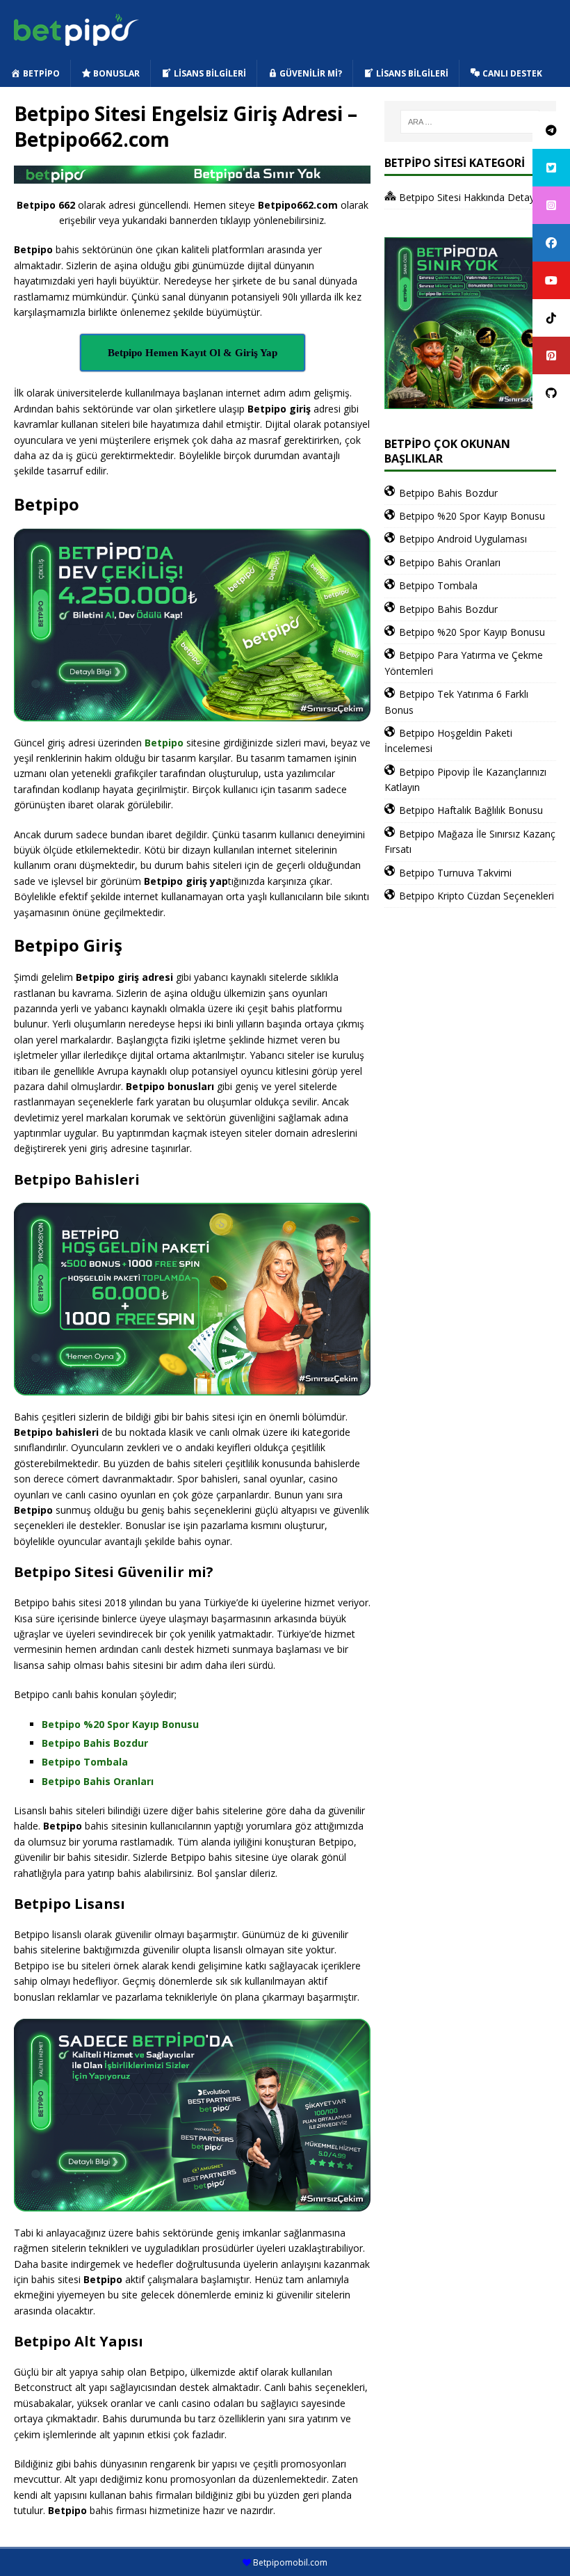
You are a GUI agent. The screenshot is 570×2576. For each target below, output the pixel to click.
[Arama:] (470, 122)
